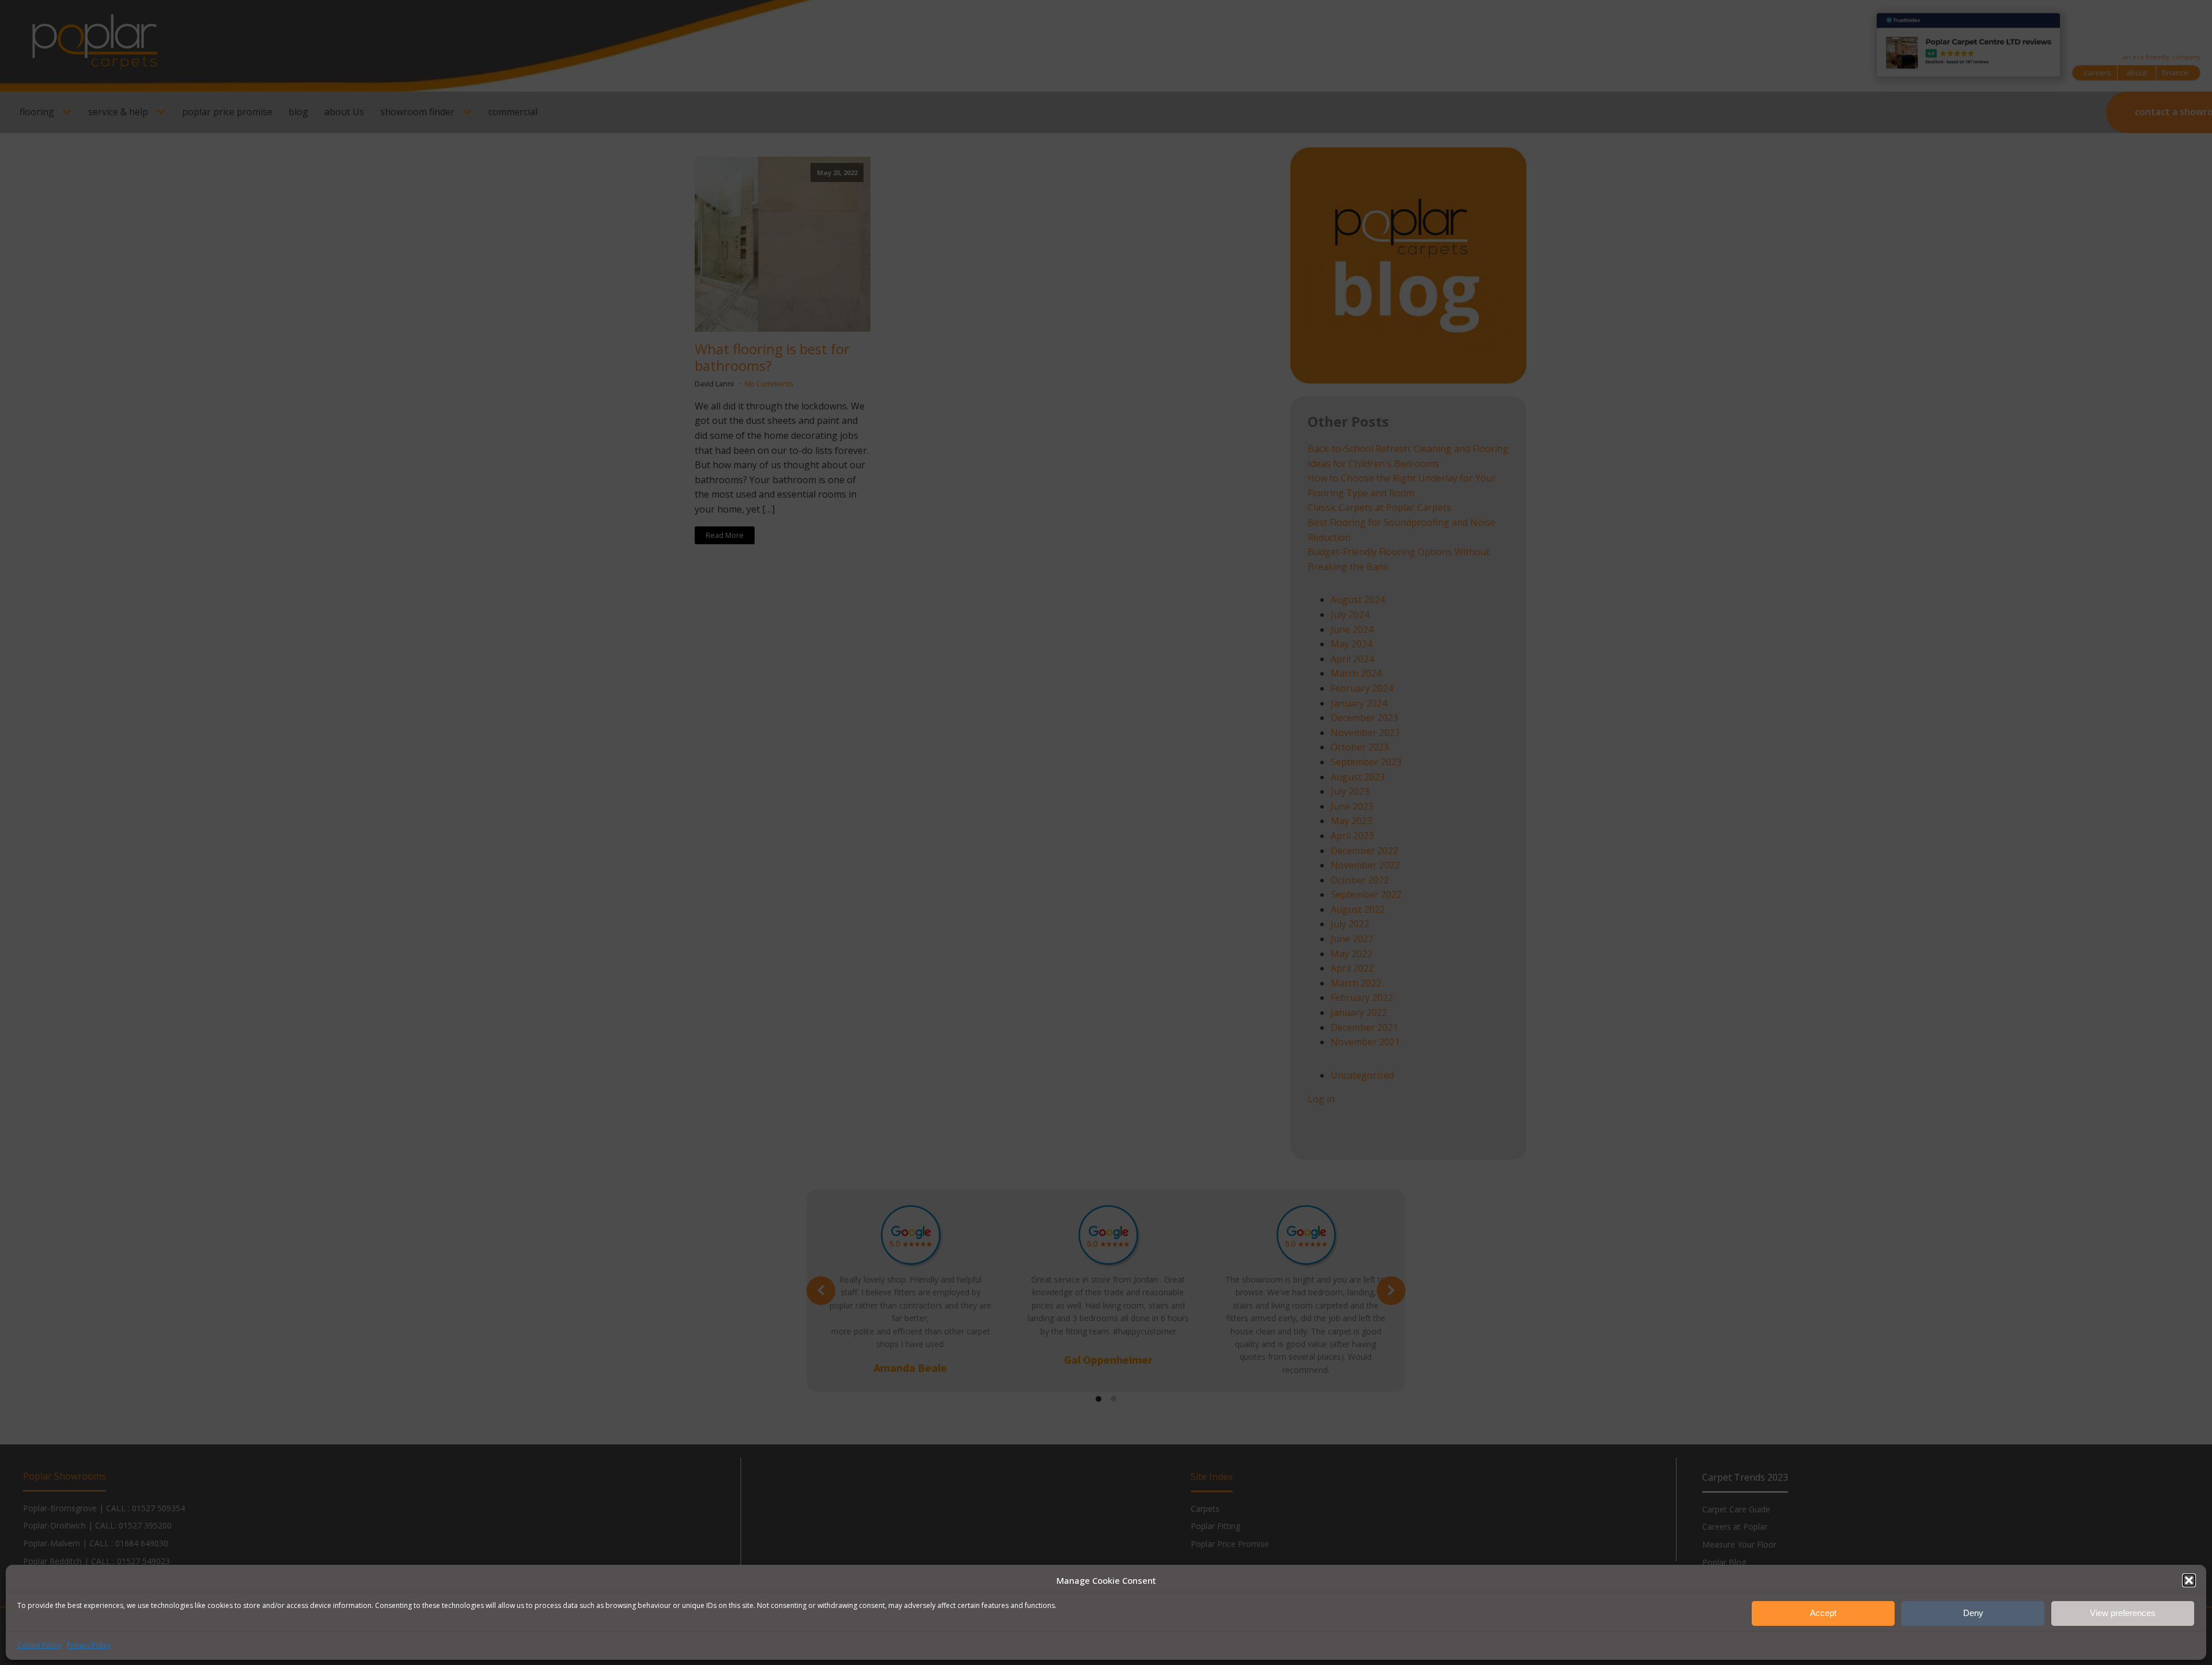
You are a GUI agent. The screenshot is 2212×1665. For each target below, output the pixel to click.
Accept (1823, 1613)
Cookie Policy (39, 1645)
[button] (2189, 1580)
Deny (1973, 1613)
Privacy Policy (89, 1645)
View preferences (2123, 1613)
